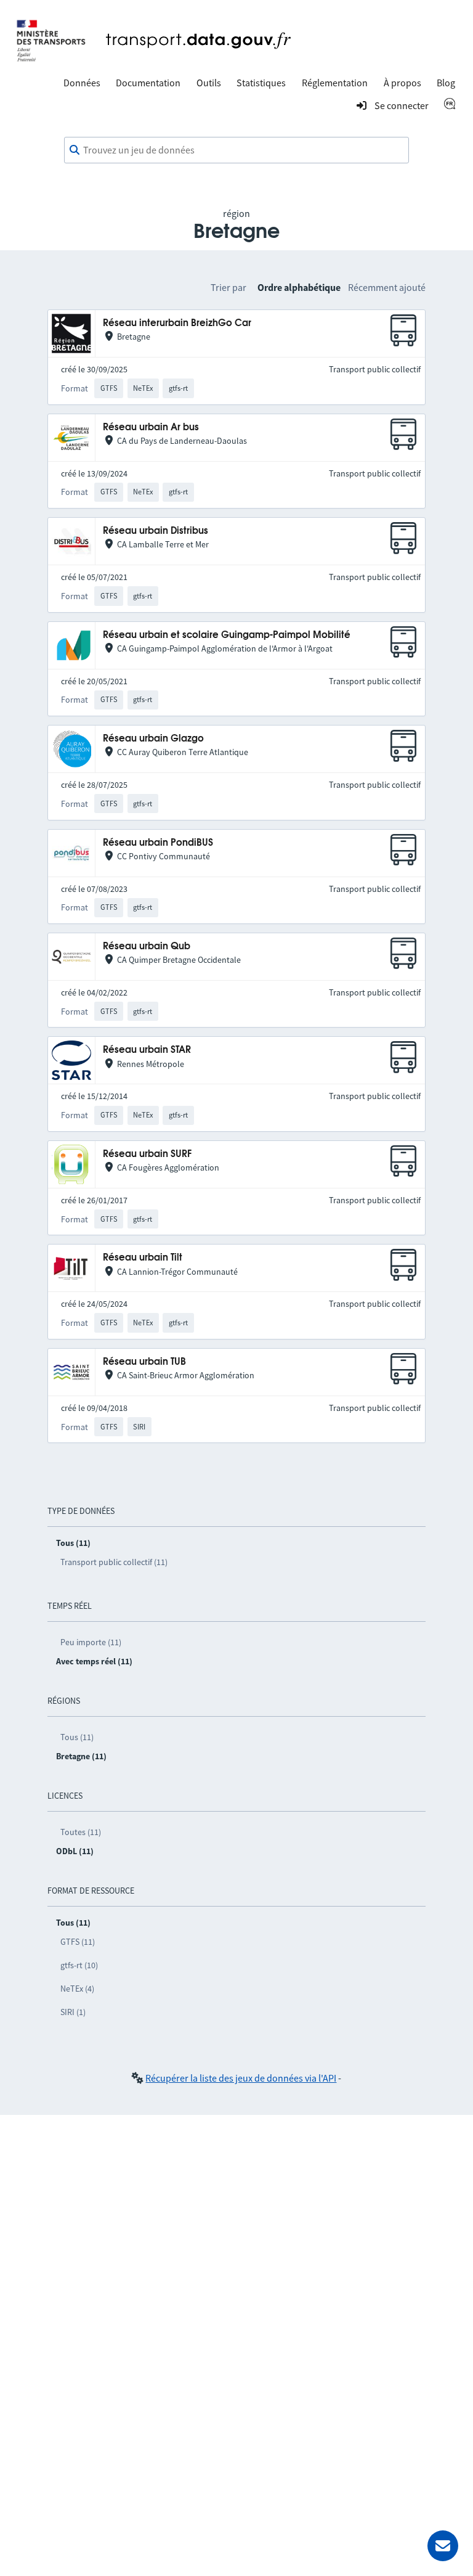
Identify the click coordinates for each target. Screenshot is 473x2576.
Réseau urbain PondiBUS (158, 843)
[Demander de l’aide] (443, 2546)
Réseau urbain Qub (147, 947)
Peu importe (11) (91, 1642)
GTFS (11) (78, 1942)
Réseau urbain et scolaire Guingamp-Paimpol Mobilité (227, 635)
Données (82, 83)
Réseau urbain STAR (147, 1050)
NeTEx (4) (77, 1989)
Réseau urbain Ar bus (151, 427)
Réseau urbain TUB (144, 1362)
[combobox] (236, 150)
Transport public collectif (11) (114, 1562)
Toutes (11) (81, 1832)
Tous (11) (77, 1737)
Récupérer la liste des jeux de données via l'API (241, 2078)
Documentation (148, 83)
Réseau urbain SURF (147, 1154)
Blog (446, 83)
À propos (402, 83)
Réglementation (335, 83)
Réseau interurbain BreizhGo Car (177, 323)
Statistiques (261, 83)
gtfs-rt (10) (79, 1965)
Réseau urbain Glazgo (153, 739)
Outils (209, 83)
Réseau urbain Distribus (156, 531)
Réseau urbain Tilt (143, 1258)
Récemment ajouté (387, 287)
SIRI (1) (73, 2012)
